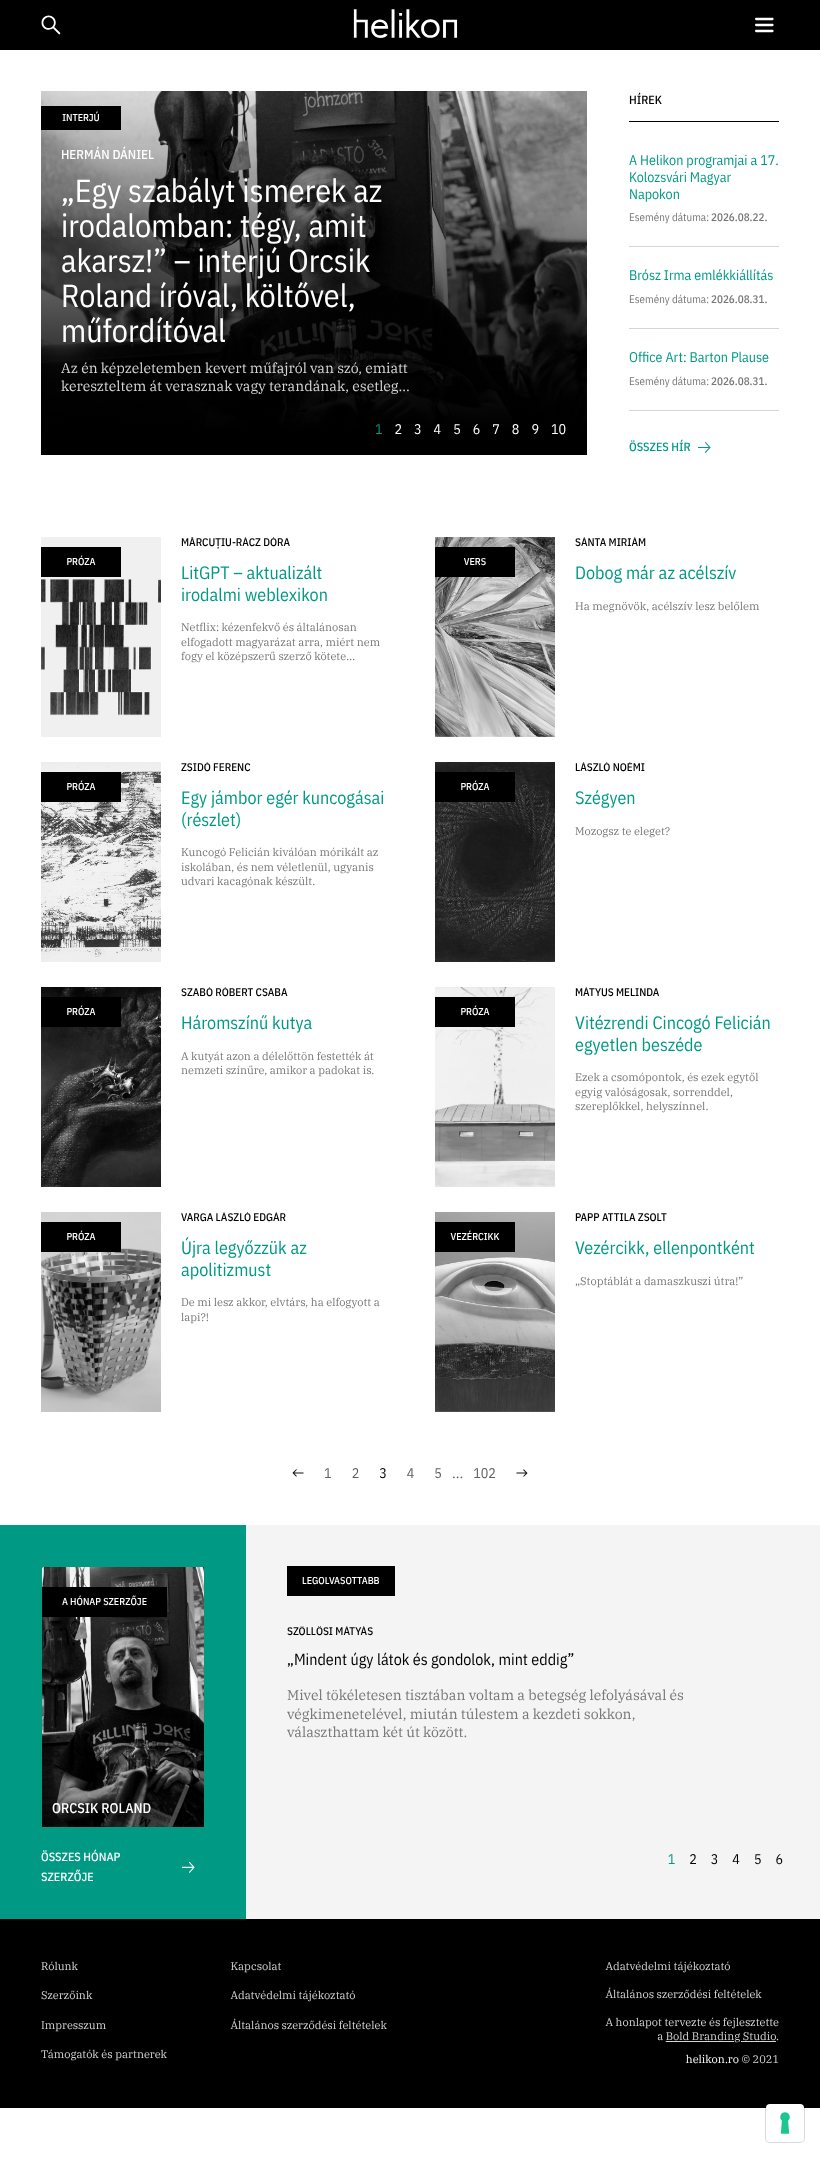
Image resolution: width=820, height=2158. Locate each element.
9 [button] (535, 429)
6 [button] (477, 429)
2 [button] (398, 429)
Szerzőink (66, 1996)
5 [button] (457, 429)
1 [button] (379, 429)
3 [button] (418, 429)
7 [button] (496, 429)
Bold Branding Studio (721, 2037)
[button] (764, 25)
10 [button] (558, 429)
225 (484, 1473)
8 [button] (516, 429)
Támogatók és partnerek (104, 2055)
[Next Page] (522, 1473)
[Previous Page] (298, 1473)
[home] (405, 24)
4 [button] (438, 429)
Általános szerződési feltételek (309, 2026)
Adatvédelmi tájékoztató (293, 1996)
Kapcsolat (256, 1967)
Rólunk (59, 1967)
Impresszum (73, 2026)
